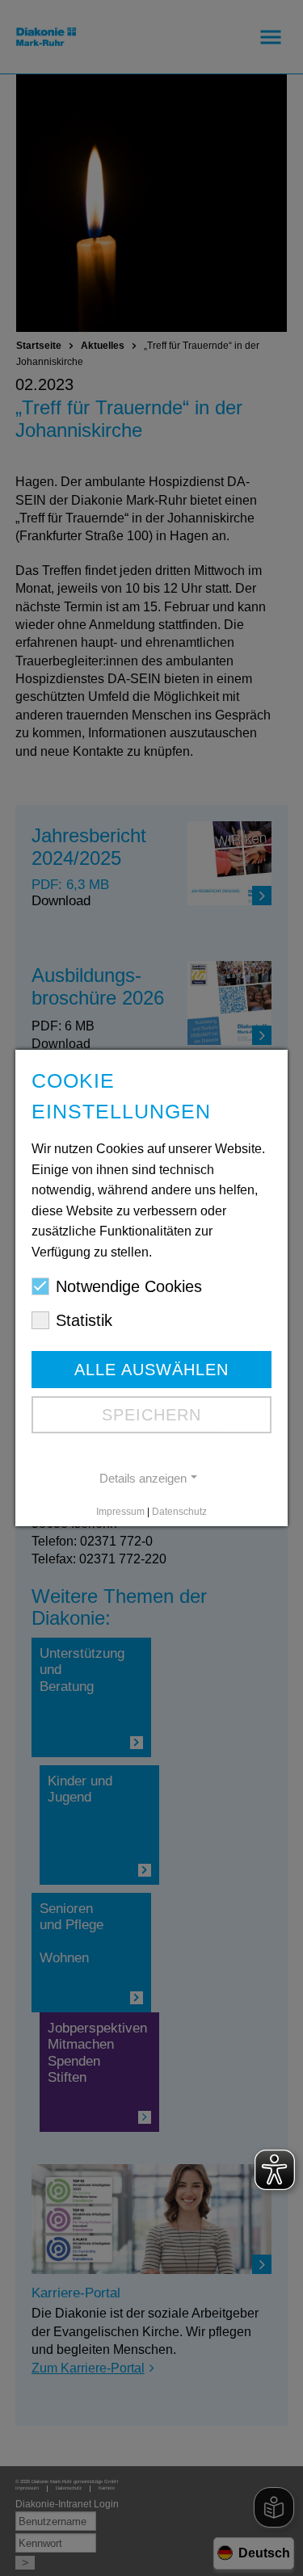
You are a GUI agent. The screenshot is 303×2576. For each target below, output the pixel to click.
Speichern (151, 1415)
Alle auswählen (151, 1370)
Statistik (84, 1320)
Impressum (120, 1512)
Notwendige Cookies (129, 1286)
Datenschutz (179, 1512)
